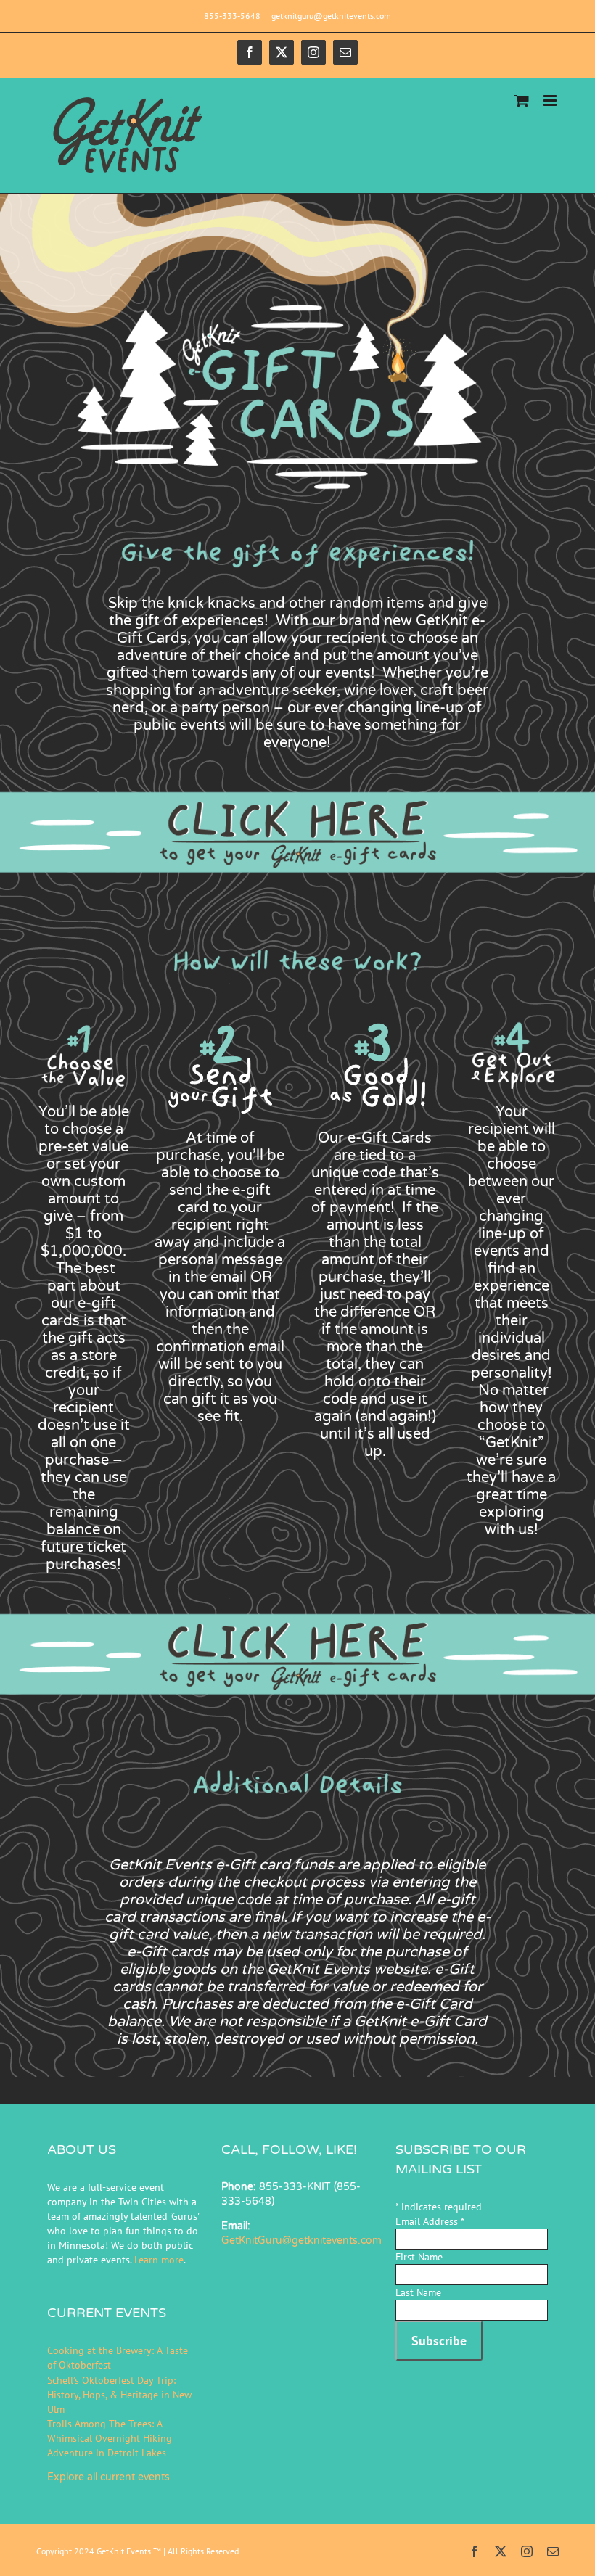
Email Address (430, 2221)
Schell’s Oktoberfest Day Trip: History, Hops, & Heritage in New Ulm (119, 2395)
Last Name (418, 2292)
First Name (419, 2257)
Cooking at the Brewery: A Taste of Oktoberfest (118, 2358)
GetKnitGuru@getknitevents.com (301, 2240)
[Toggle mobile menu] (551, 100)
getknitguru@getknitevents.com (331, 16)
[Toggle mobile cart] (522, 100)
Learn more (159, 2260)
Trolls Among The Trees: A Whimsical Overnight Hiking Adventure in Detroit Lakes (110, 2438)
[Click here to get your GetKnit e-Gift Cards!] (297, 786)
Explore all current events (108, 2477)
